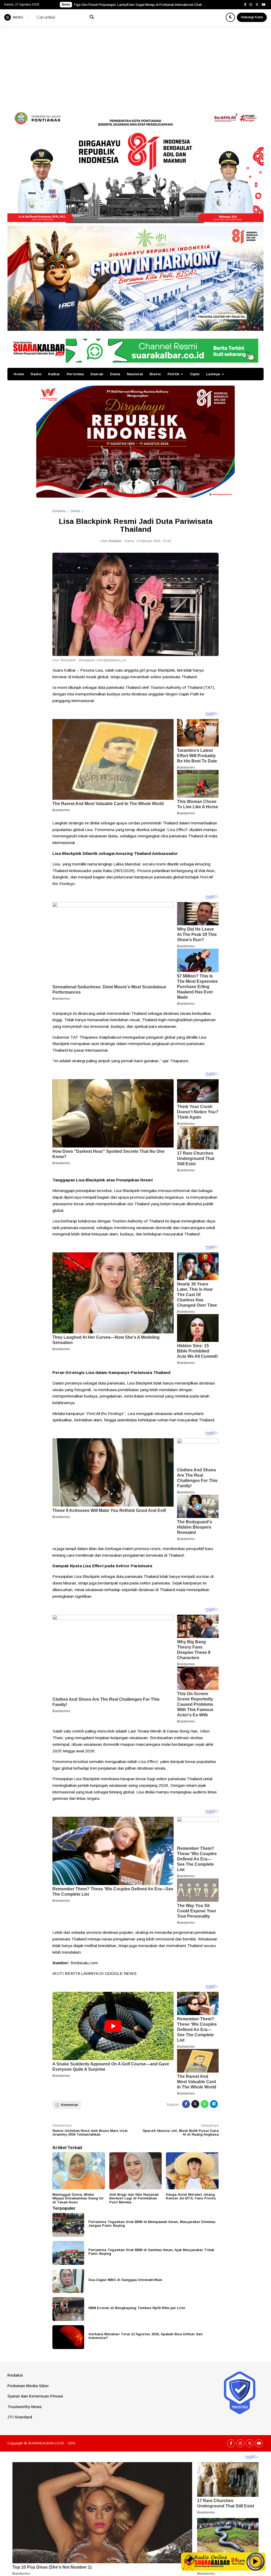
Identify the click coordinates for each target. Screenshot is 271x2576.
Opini (195, 374)
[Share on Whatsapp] (205, 2104)
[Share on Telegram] (214, 2104)
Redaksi (15, 2375)
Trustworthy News (24, 2407)
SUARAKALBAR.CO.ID (46, 2443)
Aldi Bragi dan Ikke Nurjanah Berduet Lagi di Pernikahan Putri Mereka (134, 2198)
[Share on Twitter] (195, 2104)
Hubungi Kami (252, 17)
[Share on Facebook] (186, 2104)
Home (19, 374)
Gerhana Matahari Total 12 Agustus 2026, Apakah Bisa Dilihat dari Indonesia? (146, 2336)
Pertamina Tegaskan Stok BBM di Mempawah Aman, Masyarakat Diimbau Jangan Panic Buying (152, 2224)
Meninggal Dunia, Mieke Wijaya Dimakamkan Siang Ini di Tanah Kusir (78, 2198)
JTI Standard (20, 2417)
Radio (36, 374)
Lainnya (213, 374)
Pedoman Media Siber (28, 2386)
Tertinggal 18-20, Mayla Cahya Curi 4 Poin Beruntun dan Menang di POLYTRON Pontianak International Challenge (140, 5)
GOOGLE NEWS (121, 1973)
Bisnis (155, 374)
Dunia (115, 374)
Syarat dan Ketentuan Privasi (35, 2396)
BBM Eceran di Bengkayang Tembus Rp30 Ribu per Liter (137, 2308)
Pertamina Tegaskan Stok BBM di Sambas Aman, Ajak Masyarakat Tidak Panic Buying (151, 2252)
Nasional (135, 374)
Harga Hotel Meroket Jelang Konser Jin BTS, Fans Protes (191, 2196)
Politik (173, 374)
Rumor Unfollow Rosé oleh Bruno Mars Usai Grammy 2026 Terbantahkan (90, 2133)
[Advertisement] (135, 65)
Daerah (97, 374)
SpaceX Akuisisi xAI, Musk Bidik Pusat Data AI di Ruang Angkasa (181, 2133)
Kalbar (54, 374)
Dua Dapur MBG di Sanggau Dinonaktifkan (125, 2280)
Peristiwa (75, 374)
